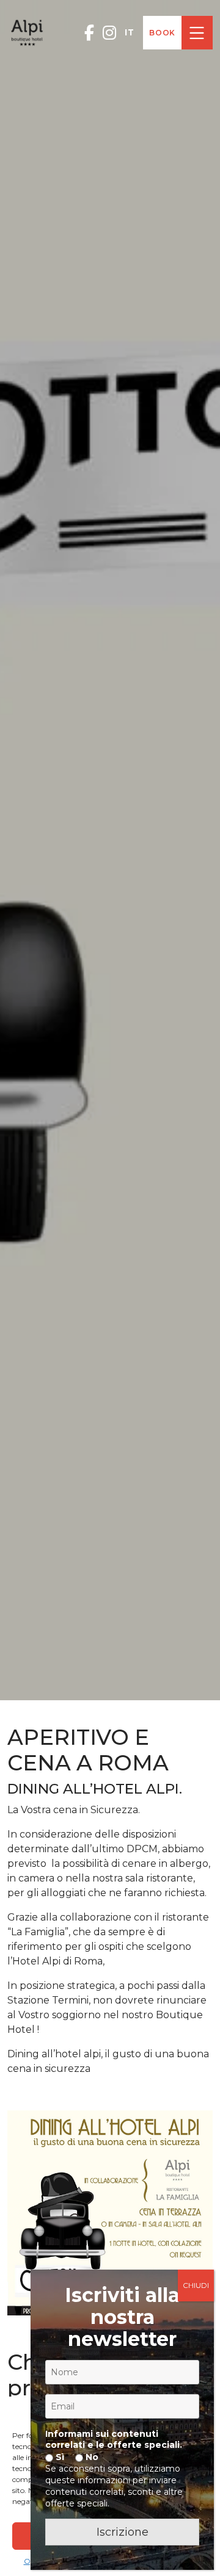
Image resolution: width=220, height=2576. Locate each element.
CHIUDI (196, 2285)
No (91, 2457)
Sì (59, 2457)
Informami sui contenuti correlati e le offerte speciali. (114, 2439)
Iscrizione (123, 2532)
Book (162, 33)
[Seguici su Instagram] (109, 33)
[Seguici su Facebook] (89, 33)
